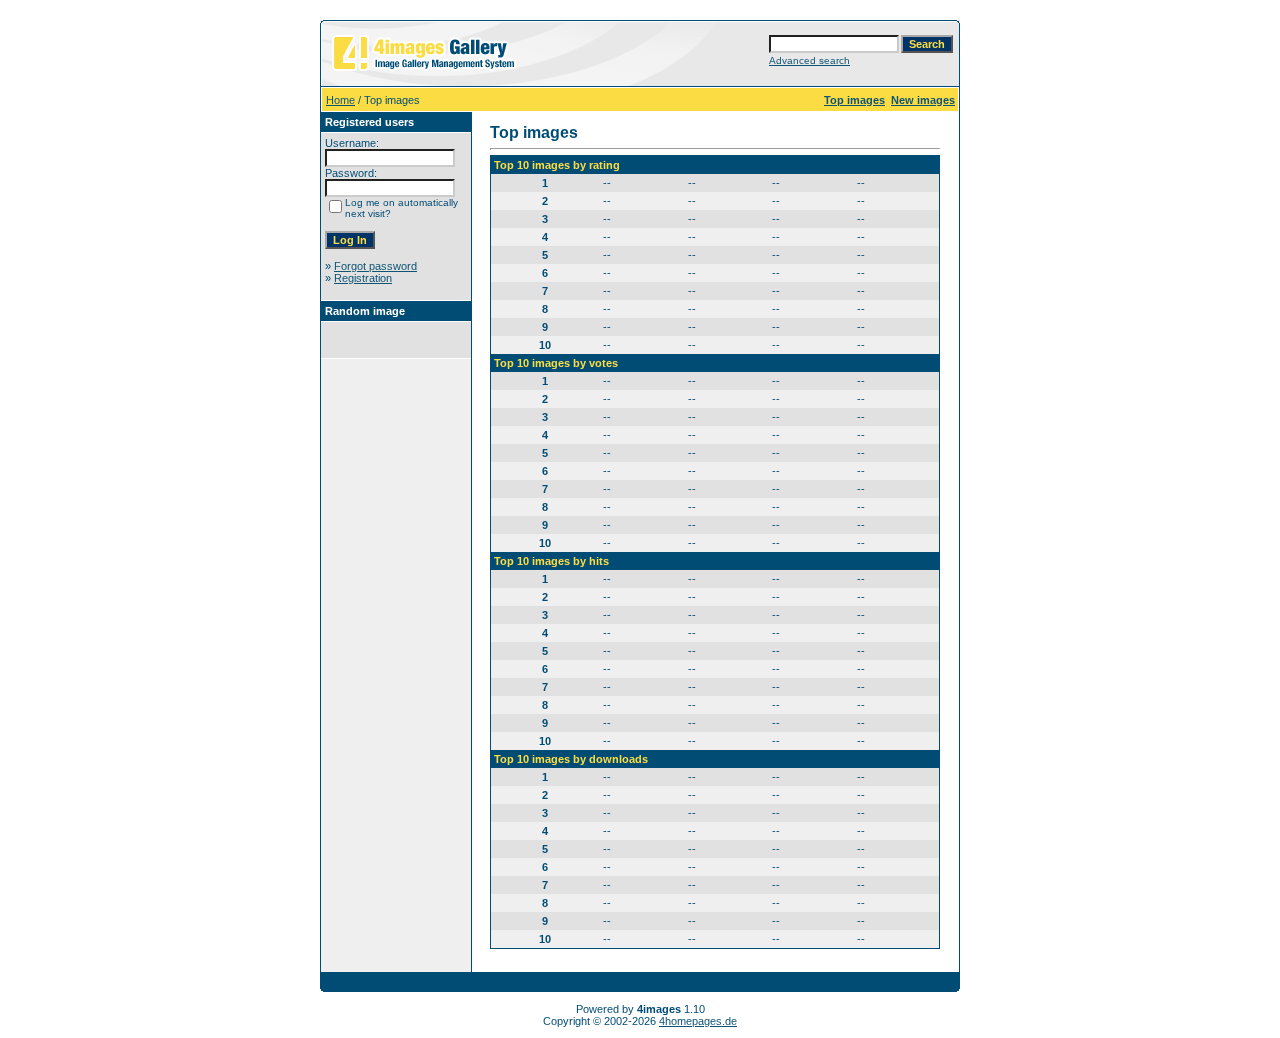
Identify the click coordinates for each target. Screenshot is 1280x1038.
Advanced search (809, 60)
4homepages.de (698, 1021)
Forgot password (375, 266)
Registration (363, 278)
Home (340, 100)
